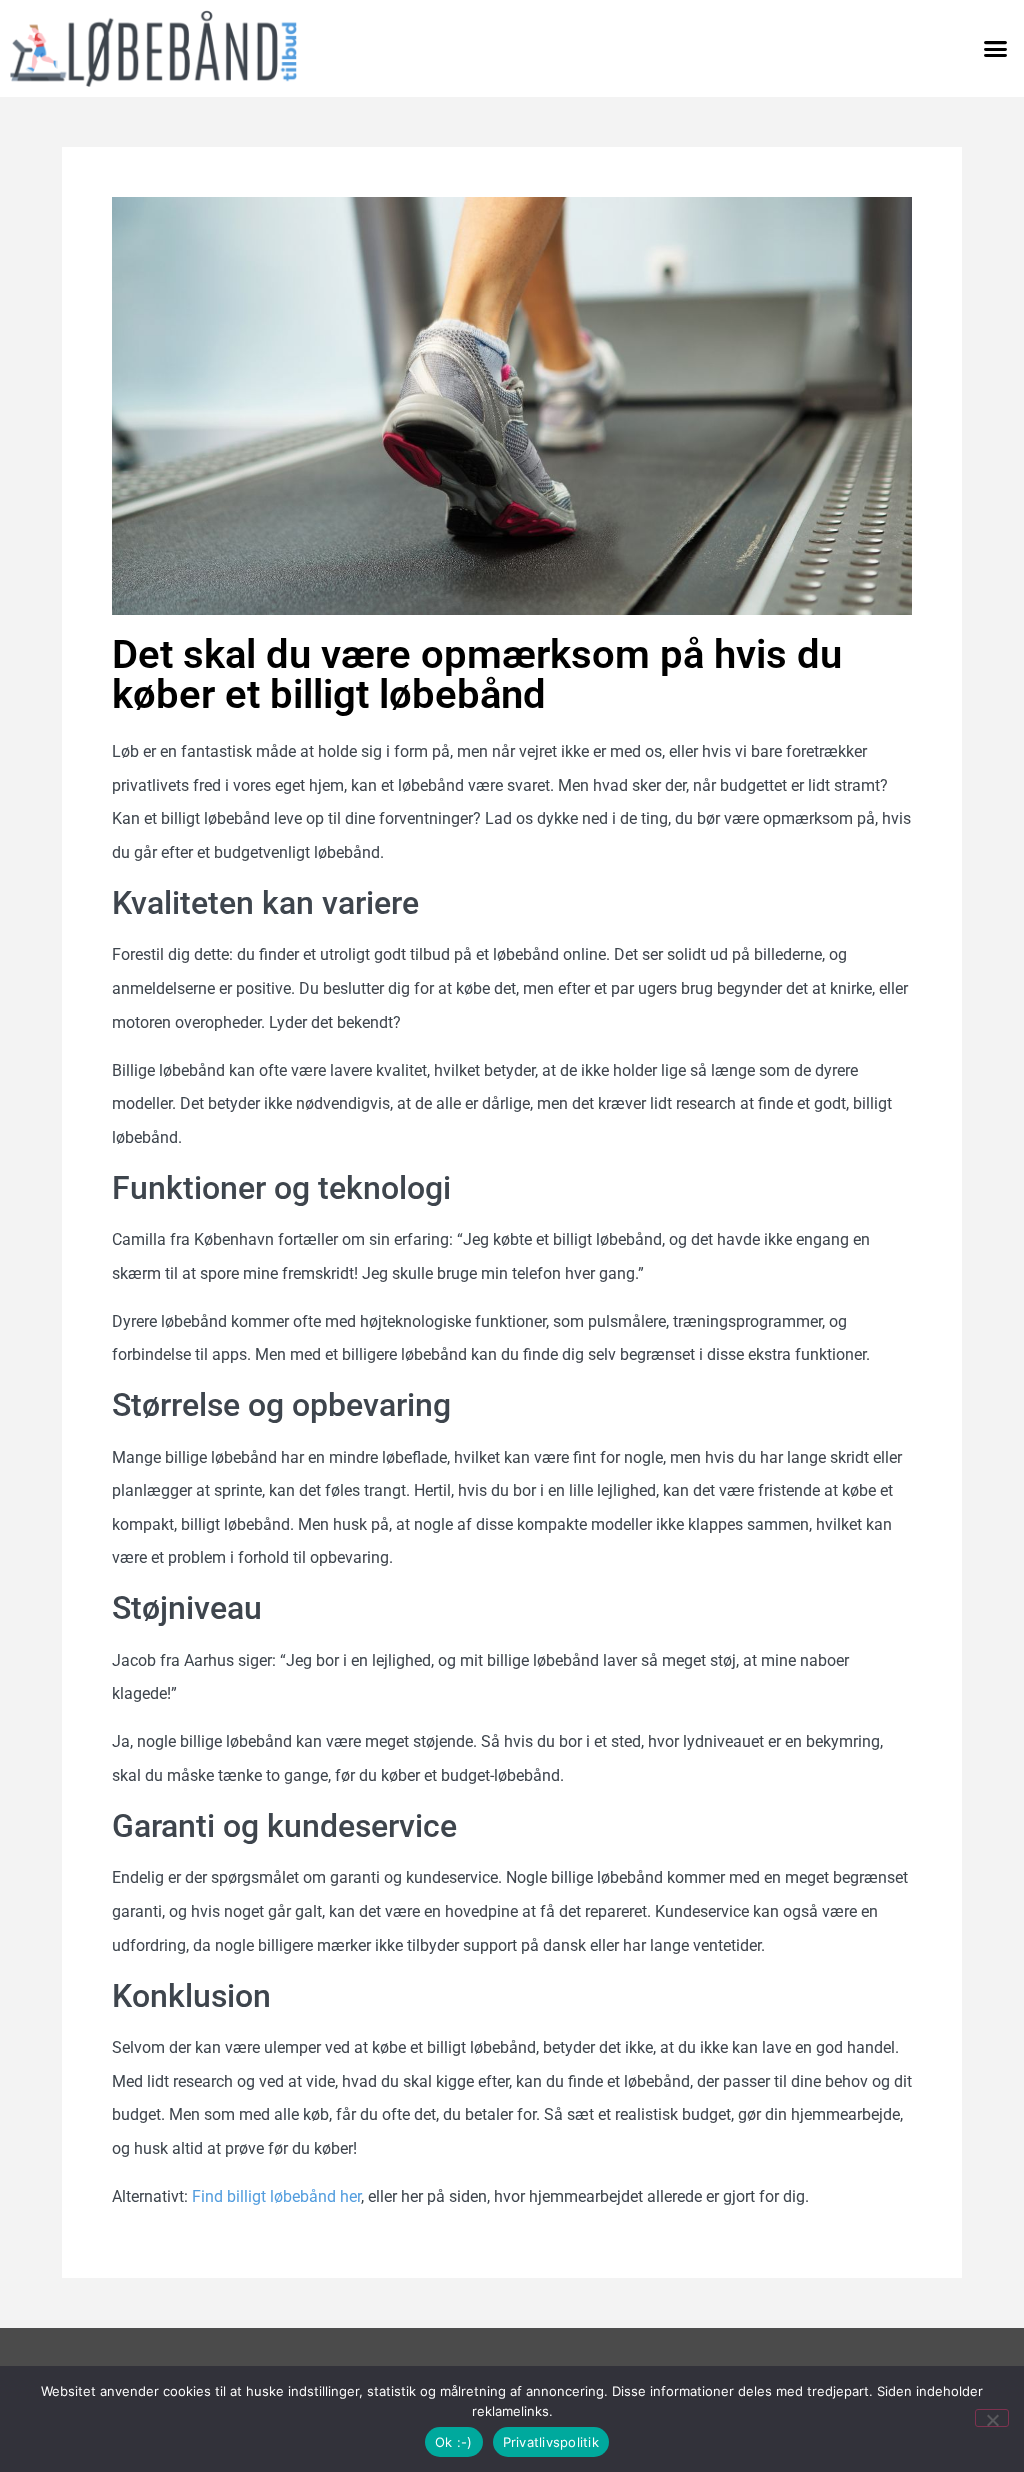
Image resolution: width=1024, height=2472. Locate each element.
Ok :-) (454, 2442)
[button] (995, 49)
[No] (992, 2418)
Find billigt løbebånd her (276, 2196)
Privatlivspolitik (551, 2442)
